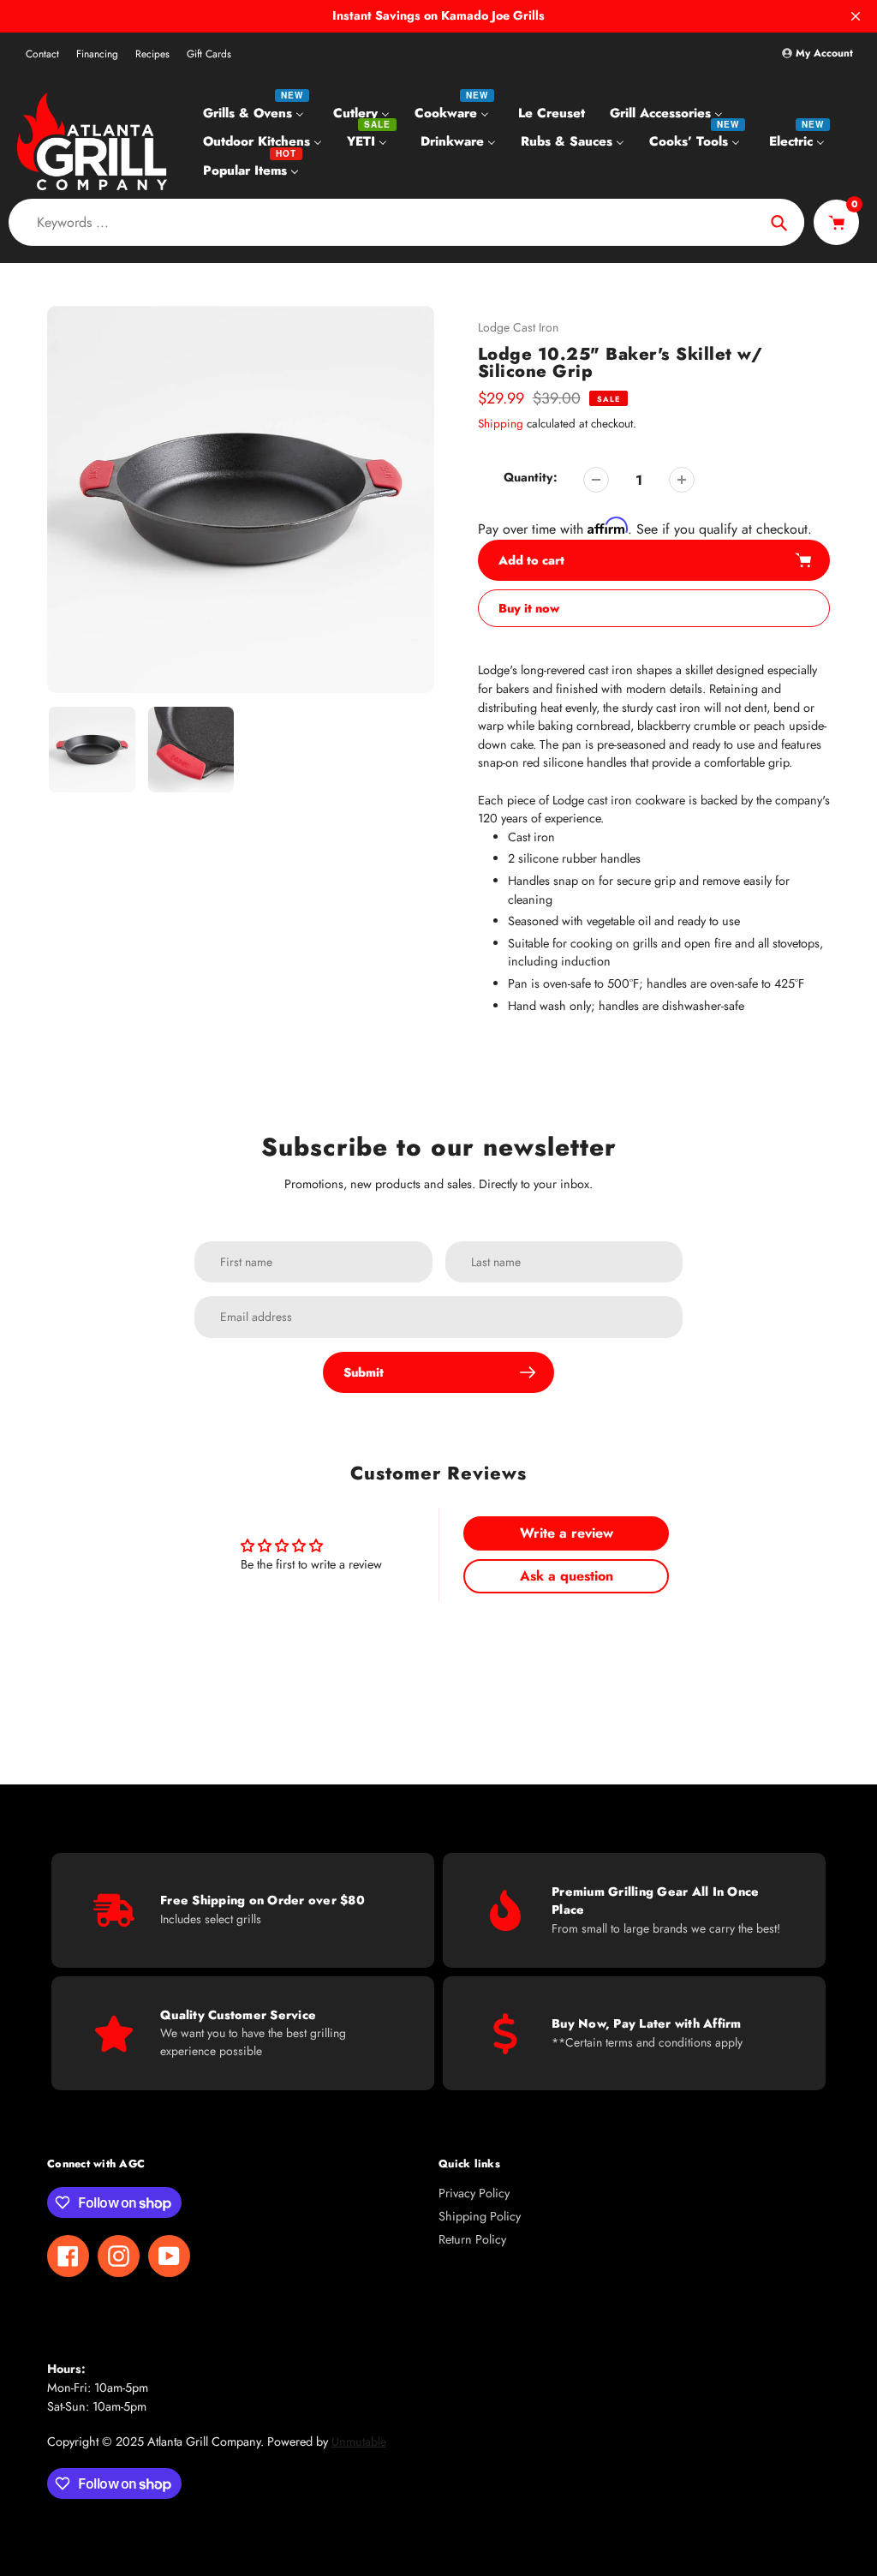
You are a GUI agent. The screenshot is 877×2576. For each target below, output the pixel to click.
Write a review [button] (567, 1533)
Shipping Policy (480, 2216)
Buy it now (529, 608)
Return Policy (472, 2239)
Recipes (152, 54)
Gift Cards (209, 54)
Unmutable (359, 2442)
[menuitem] (256, 112)
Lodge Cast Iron (518, 327)
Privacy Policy (474, 2193)
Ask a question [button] (567, 1576)
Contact (42, 54)
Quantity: (531, 477)
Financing (97, 54)
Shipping (501, 424)
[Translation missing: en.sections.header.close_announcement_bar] (856, 16)
